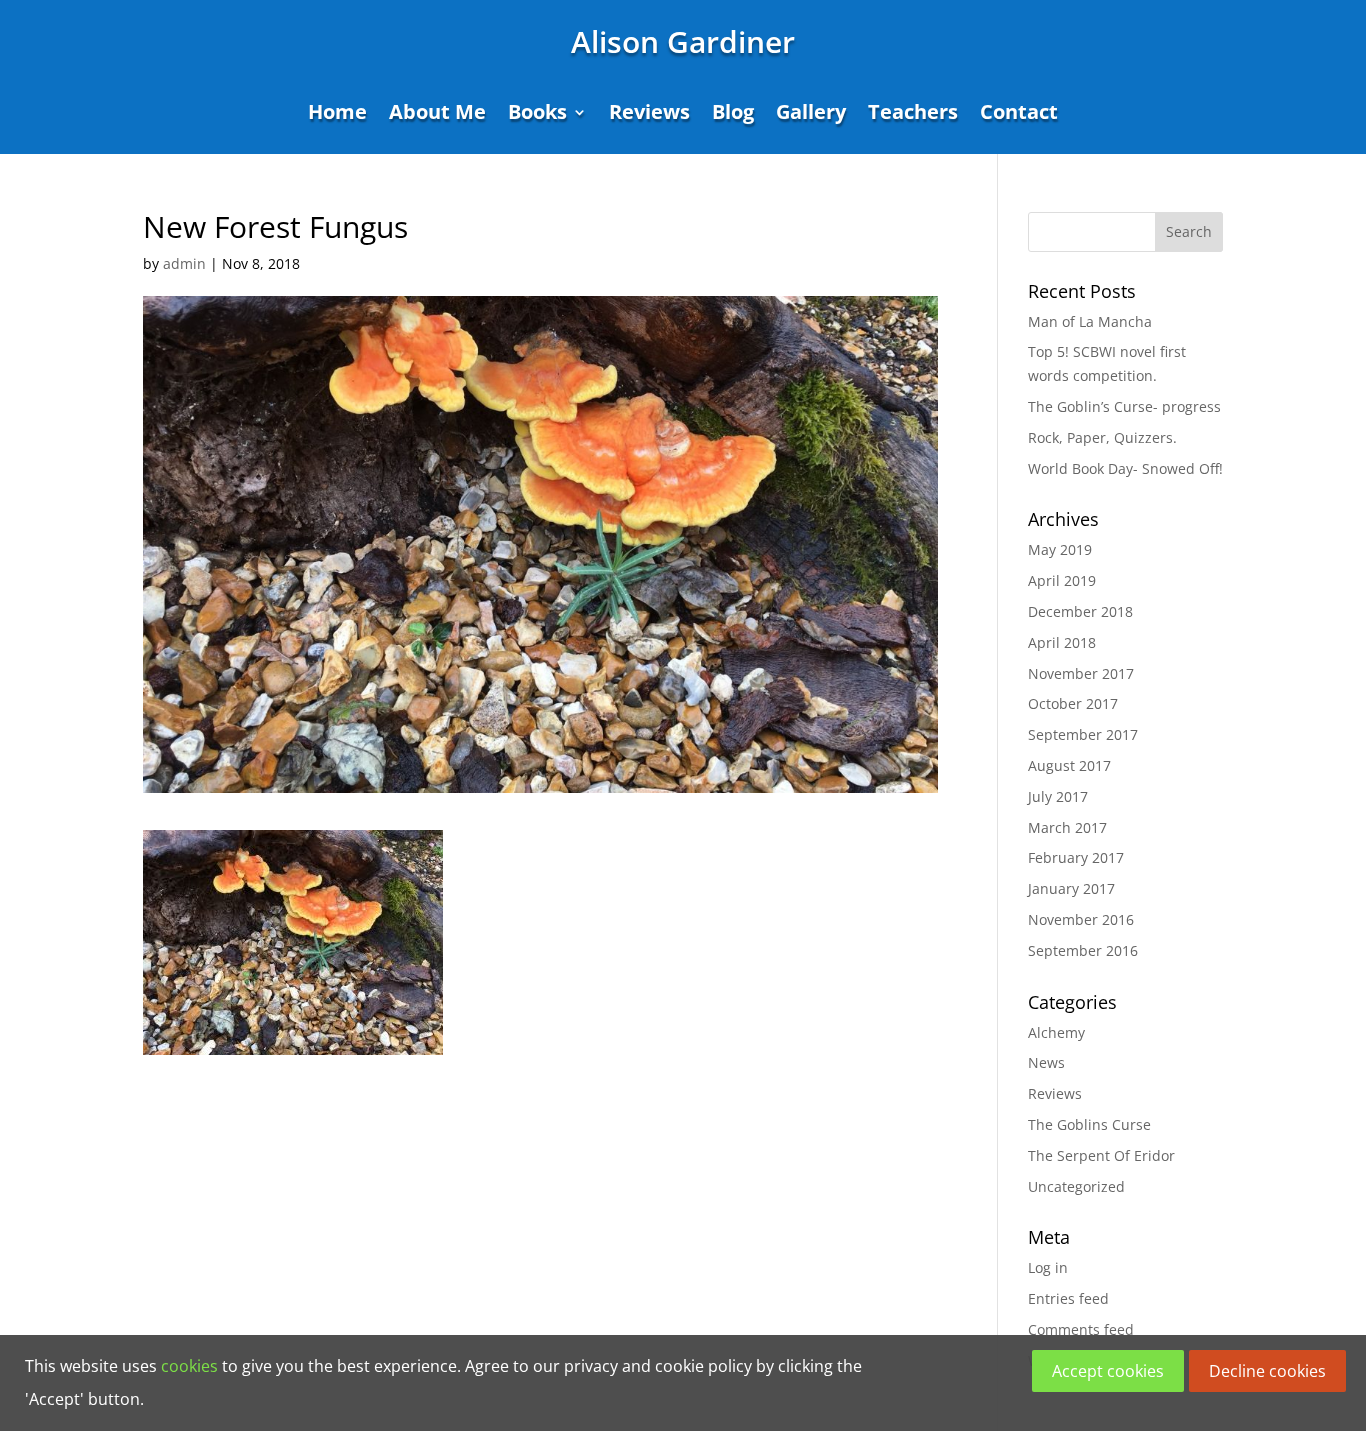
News (1046, 1062)
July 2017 (1058, 796)
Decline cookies (1267, 1371)
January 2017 (1071, 888)
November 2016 (1081, 919)
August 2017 (1069, 765)
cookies (189, 1366)
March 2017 (1067, 827)
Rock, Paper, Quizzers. (1102, 437)
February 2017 (1076, 857)
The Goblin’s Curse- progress (1124, 406)
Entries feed (1068, 1298)
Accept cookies (1108, 1371)
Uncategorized (1076, 1186)
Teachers (913, 115)
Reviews (649, 115)
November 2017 (1081, 673)
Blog (733, 115)
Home (337, 115)
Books (537, 115)
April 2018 (1062, 642)
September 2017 (1083, 734)
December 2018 (1080, 611)
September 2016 (1083, 950)
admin (184, 263)
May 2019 (1060, 549)
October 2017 (1073, 703)
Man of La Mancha (1090, 321)
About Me (437, 115)
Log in (1048, 1267)
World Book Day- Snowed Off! (1125, 468)
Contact (1019, 115)
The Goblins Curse (1089, 1124)
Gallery (811, 115)
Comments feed (1081, 1329)
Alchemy (1056, 1032)
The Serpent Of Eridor (1101, 1155)
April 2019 (1062, 580)
